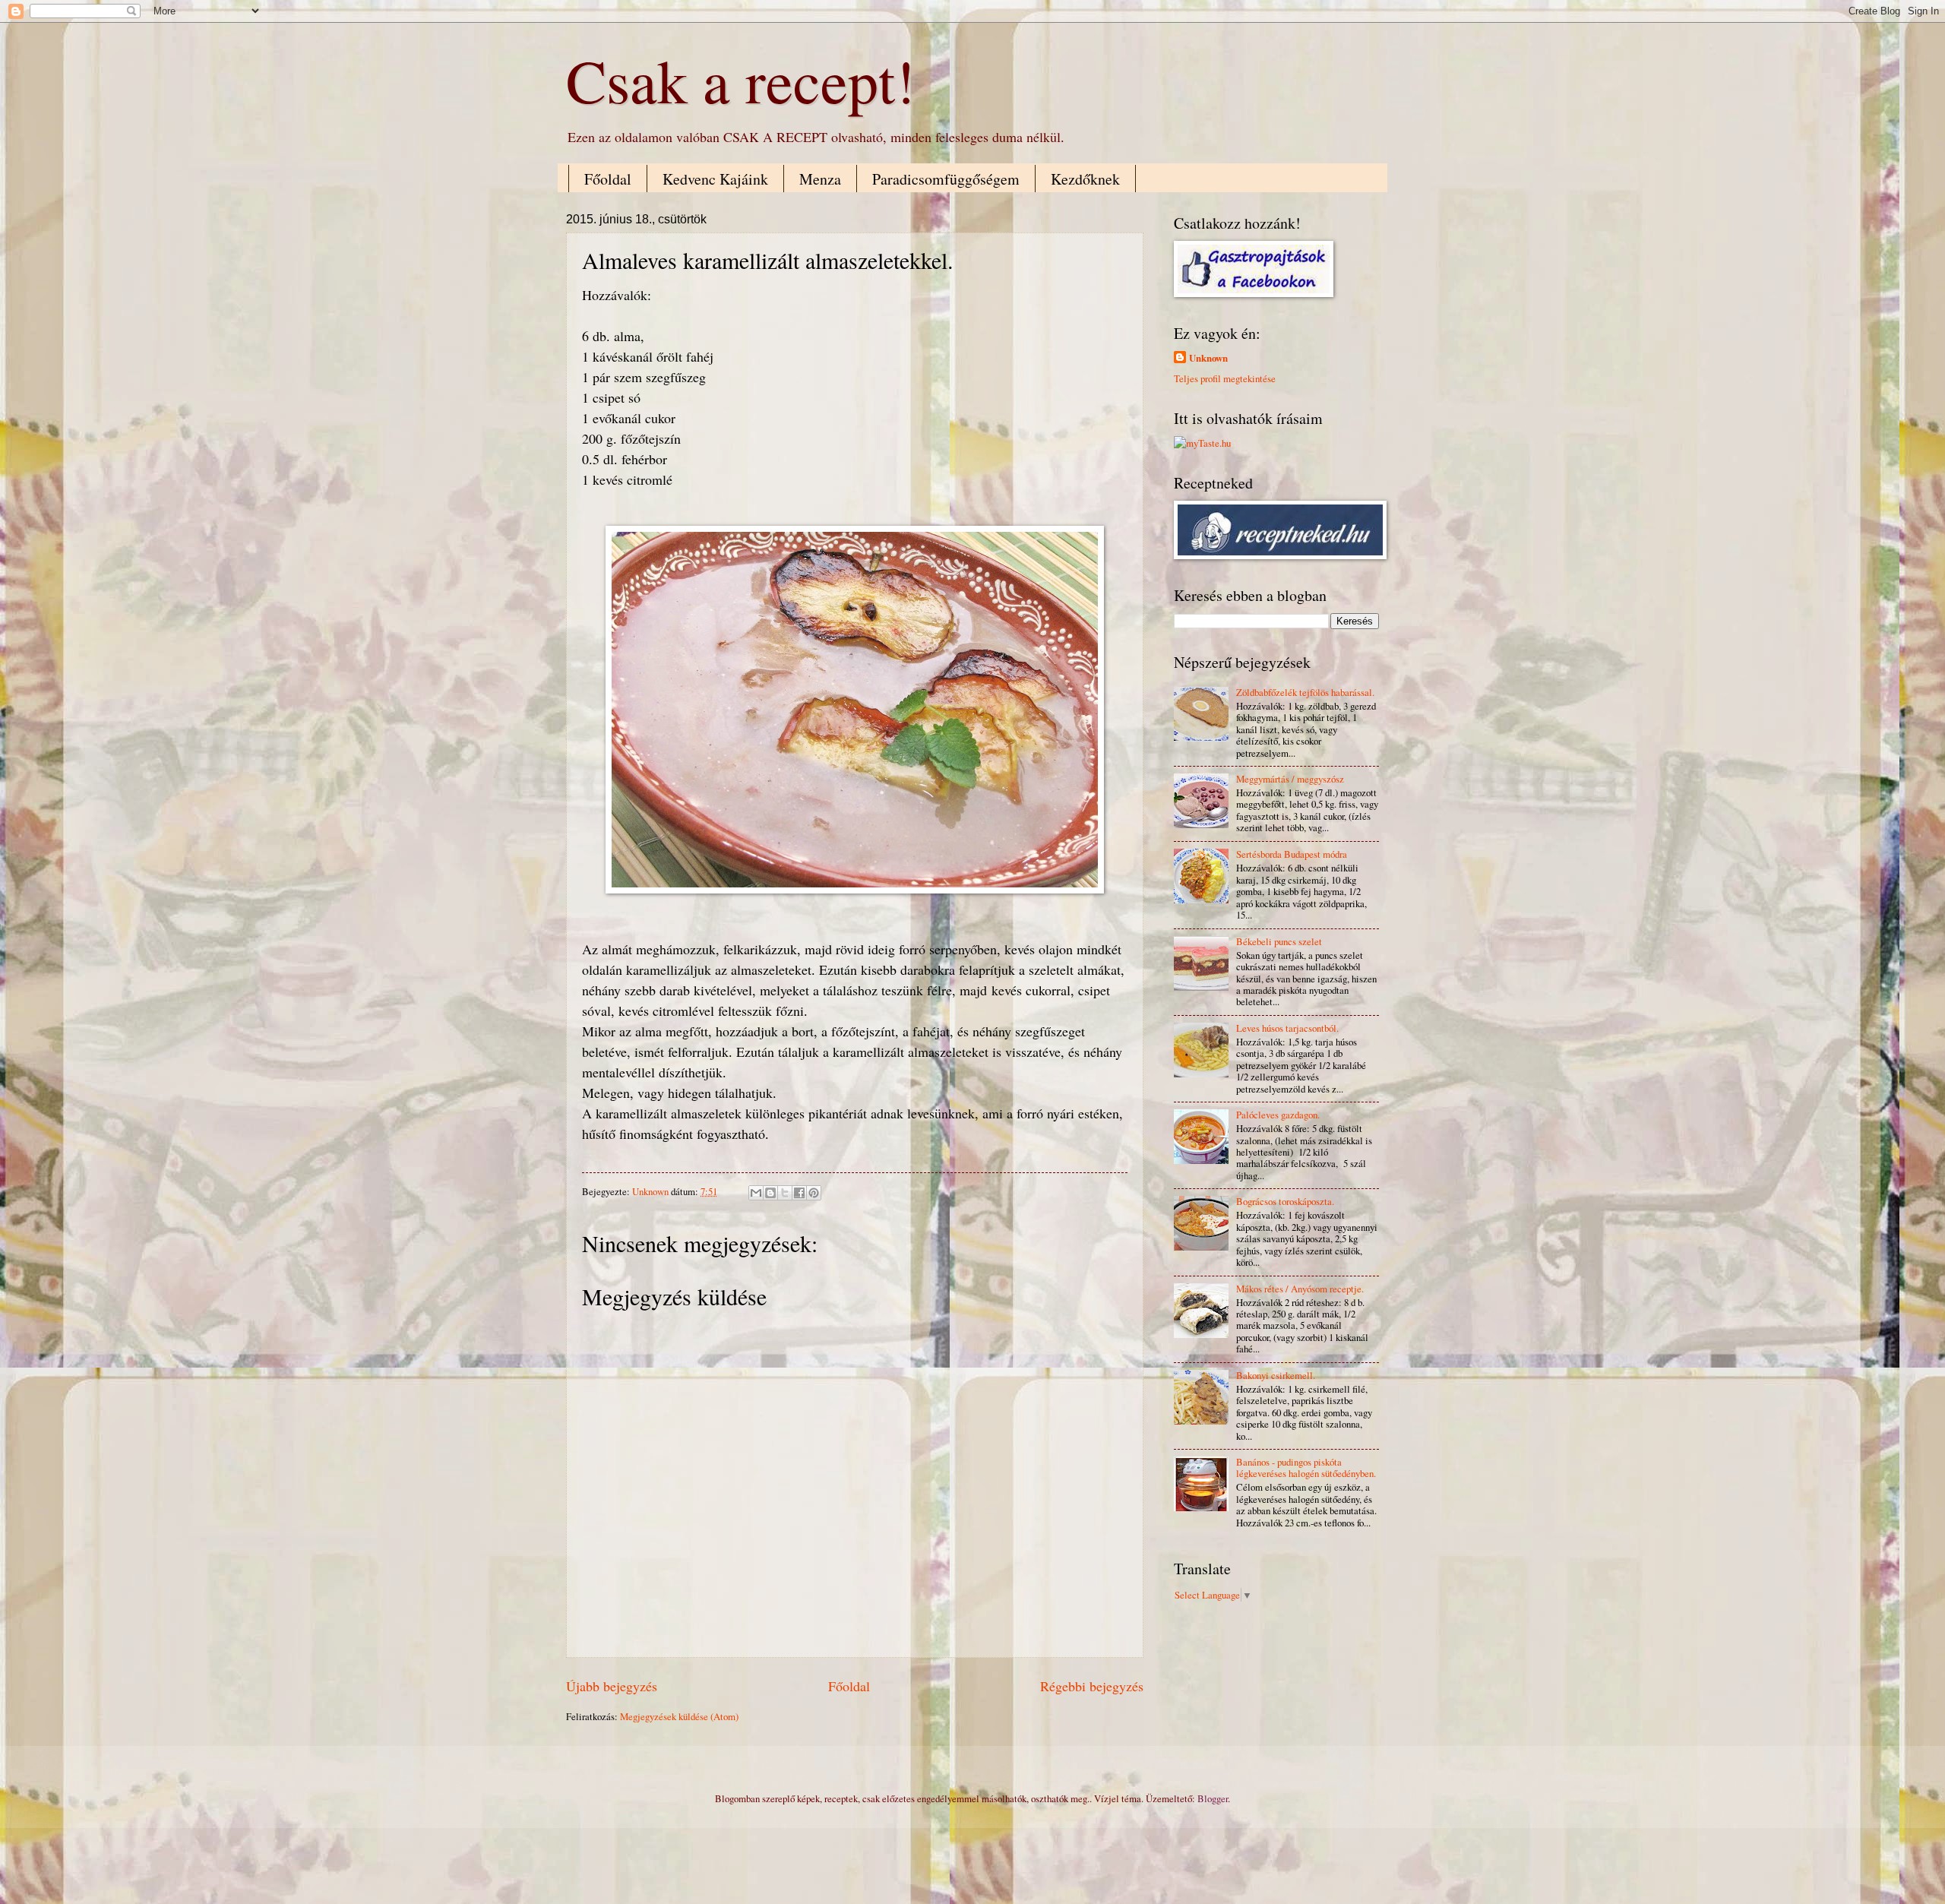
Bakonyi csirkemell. (1276, 1375)
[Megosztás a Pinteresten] (814, 1193)
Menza (820, 179)
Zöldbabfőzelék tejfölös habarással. (1305, 692)
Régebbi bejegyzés (1092, 1686)
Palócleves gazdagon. (1278, 1115)
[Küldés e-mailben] (756, 1193)
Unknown (1208, 358)
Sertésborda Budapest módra (1292, 854)
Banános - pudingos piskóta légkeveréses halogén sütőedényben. (1306, 1468)
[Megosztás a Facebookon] (799, 1193)
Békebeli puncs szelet (1279, 941)
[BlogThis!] (770, 1193)
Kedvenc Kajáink (715, 179)
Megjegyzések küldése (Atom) (679, 1716)
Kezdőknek (1085, 179)
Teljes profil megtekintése (1225, 378)
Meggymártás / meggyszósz (1290, 779)
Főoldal (608, 179)
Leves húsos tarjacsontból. (1287, 1028)
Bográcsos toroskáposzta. (1285, 1201)
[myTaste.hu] (1202, 443)
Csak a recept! (741, 80)
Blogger (1213, 1798)
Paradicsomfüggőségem (946, 179)
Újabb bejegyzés (612, 1686)
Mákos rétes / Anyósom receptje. (1300, 1289)
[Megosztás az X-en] (785, 1193)
